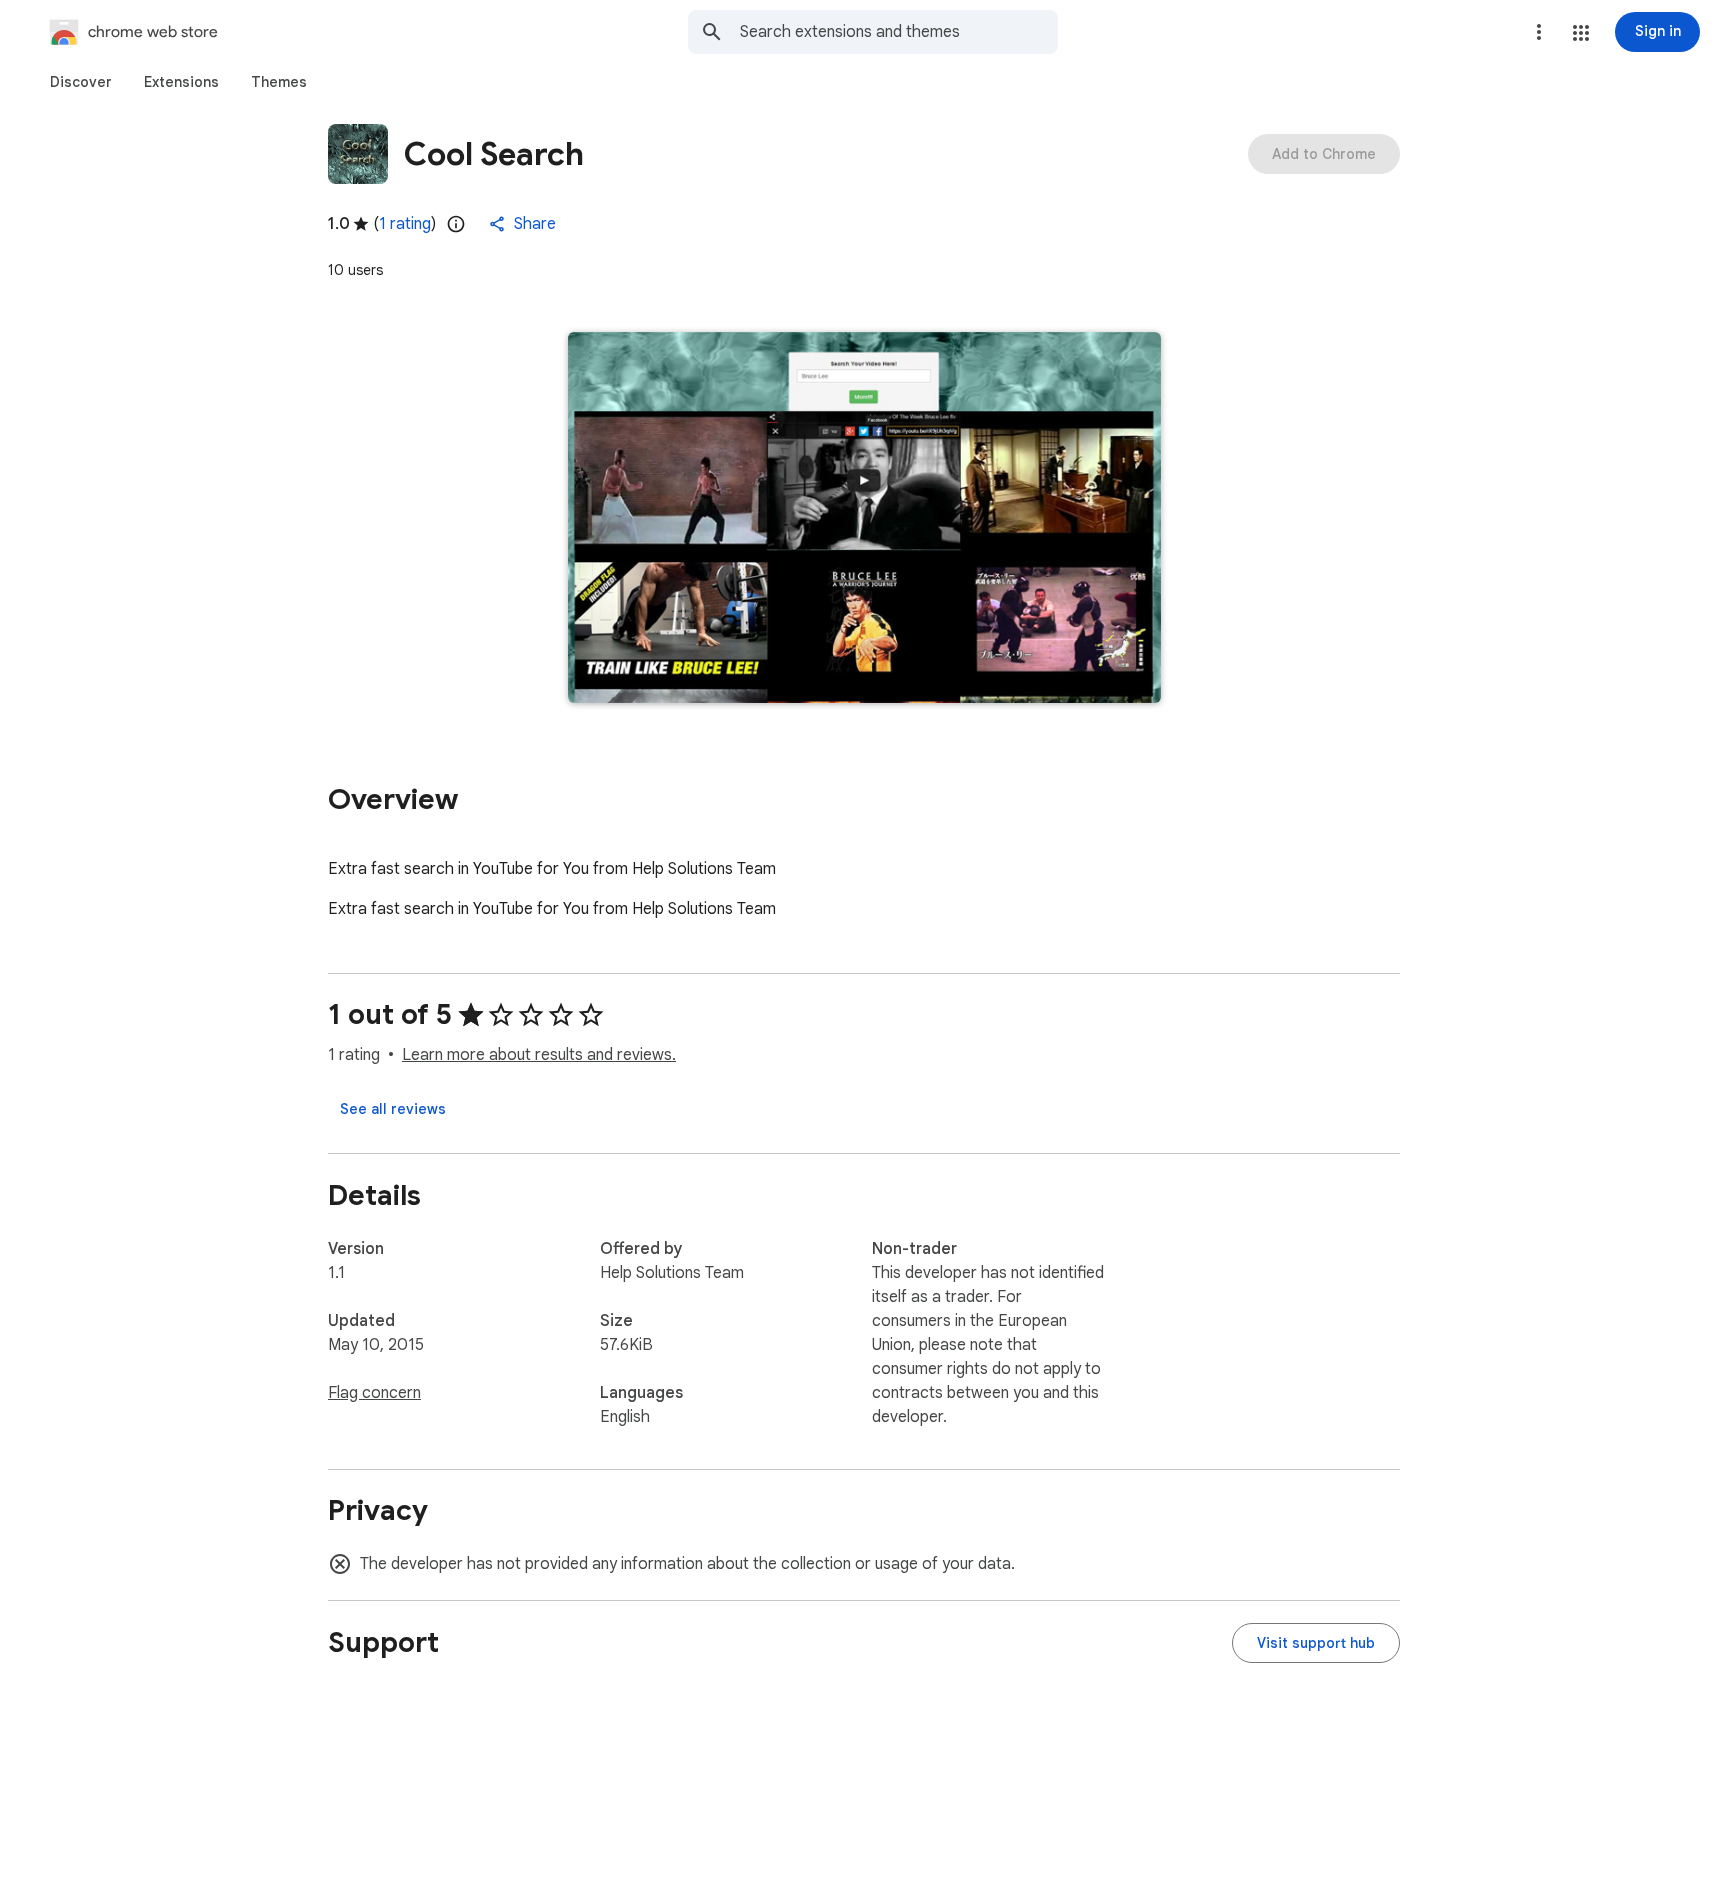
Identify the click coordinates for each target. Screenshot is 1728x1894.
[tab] (81, 82)
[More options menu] (1539, 32)
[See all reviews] (393, 1109)
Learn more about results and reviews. (539, 1055)
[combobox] (899, 32)
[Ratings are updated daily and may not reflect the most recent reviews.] (456, 224)
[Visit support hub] (1316, 1643)
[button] (1581, 33)
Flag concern (374, 1393)
